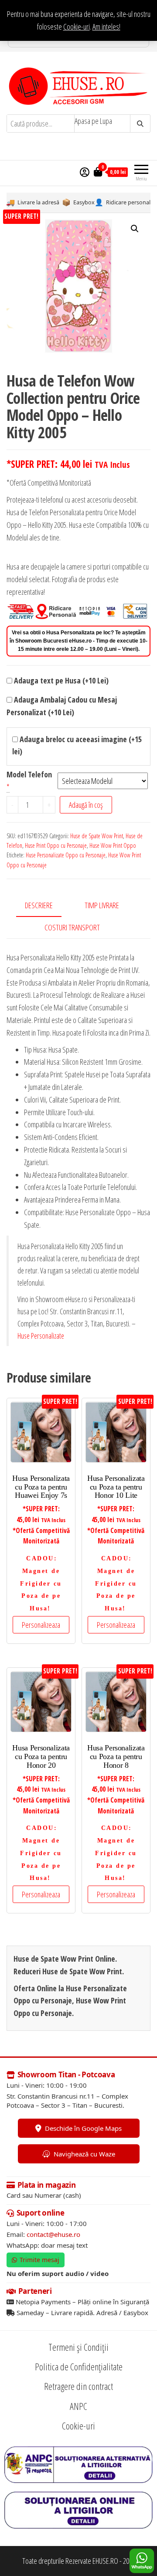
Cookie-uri (77, 27)
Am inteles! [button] (106, 27)
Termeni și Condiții (78, 2347)
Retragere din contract (78, 2386)
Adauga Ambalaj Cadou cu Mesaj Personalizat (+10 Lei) (62, 706)
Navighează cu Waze (84, 2154)
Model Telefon (29, 774)
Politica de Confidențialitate (79, 2366)
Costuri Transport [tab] (72, 927)
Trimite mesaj (39, 2260)
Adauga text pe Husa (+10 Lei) (60, 680)
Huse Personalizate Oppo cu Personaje (66, 855)
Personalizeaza (41, 1625)
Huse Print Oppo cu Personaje (56, 845)
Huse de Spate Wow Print (97, 836)
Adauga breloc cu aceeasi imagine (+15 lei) (77, 745)
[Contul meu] (85, 172)
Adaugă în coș (86, 805)
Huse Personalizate (41, 1336)
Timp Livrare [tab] (102, 905)
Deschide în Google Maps (83, 2128)
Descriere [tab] (39, 905)
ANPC (78, 2406)
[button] (135, 229)
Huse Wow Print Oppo (113, 845)
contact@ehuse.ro (53, 2234)
